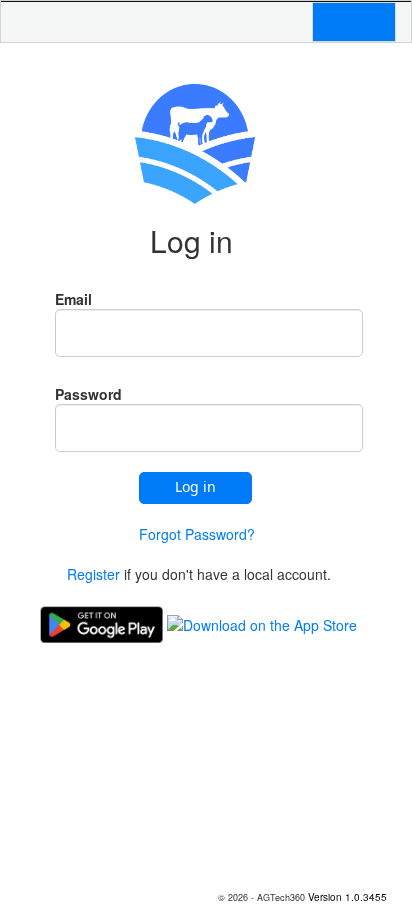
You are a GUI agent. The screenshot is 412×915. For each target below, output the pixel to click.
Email (73, 299)
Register (95, 574)
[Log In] (342, 22)
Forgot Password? (197, 534)
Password (88, 394)
